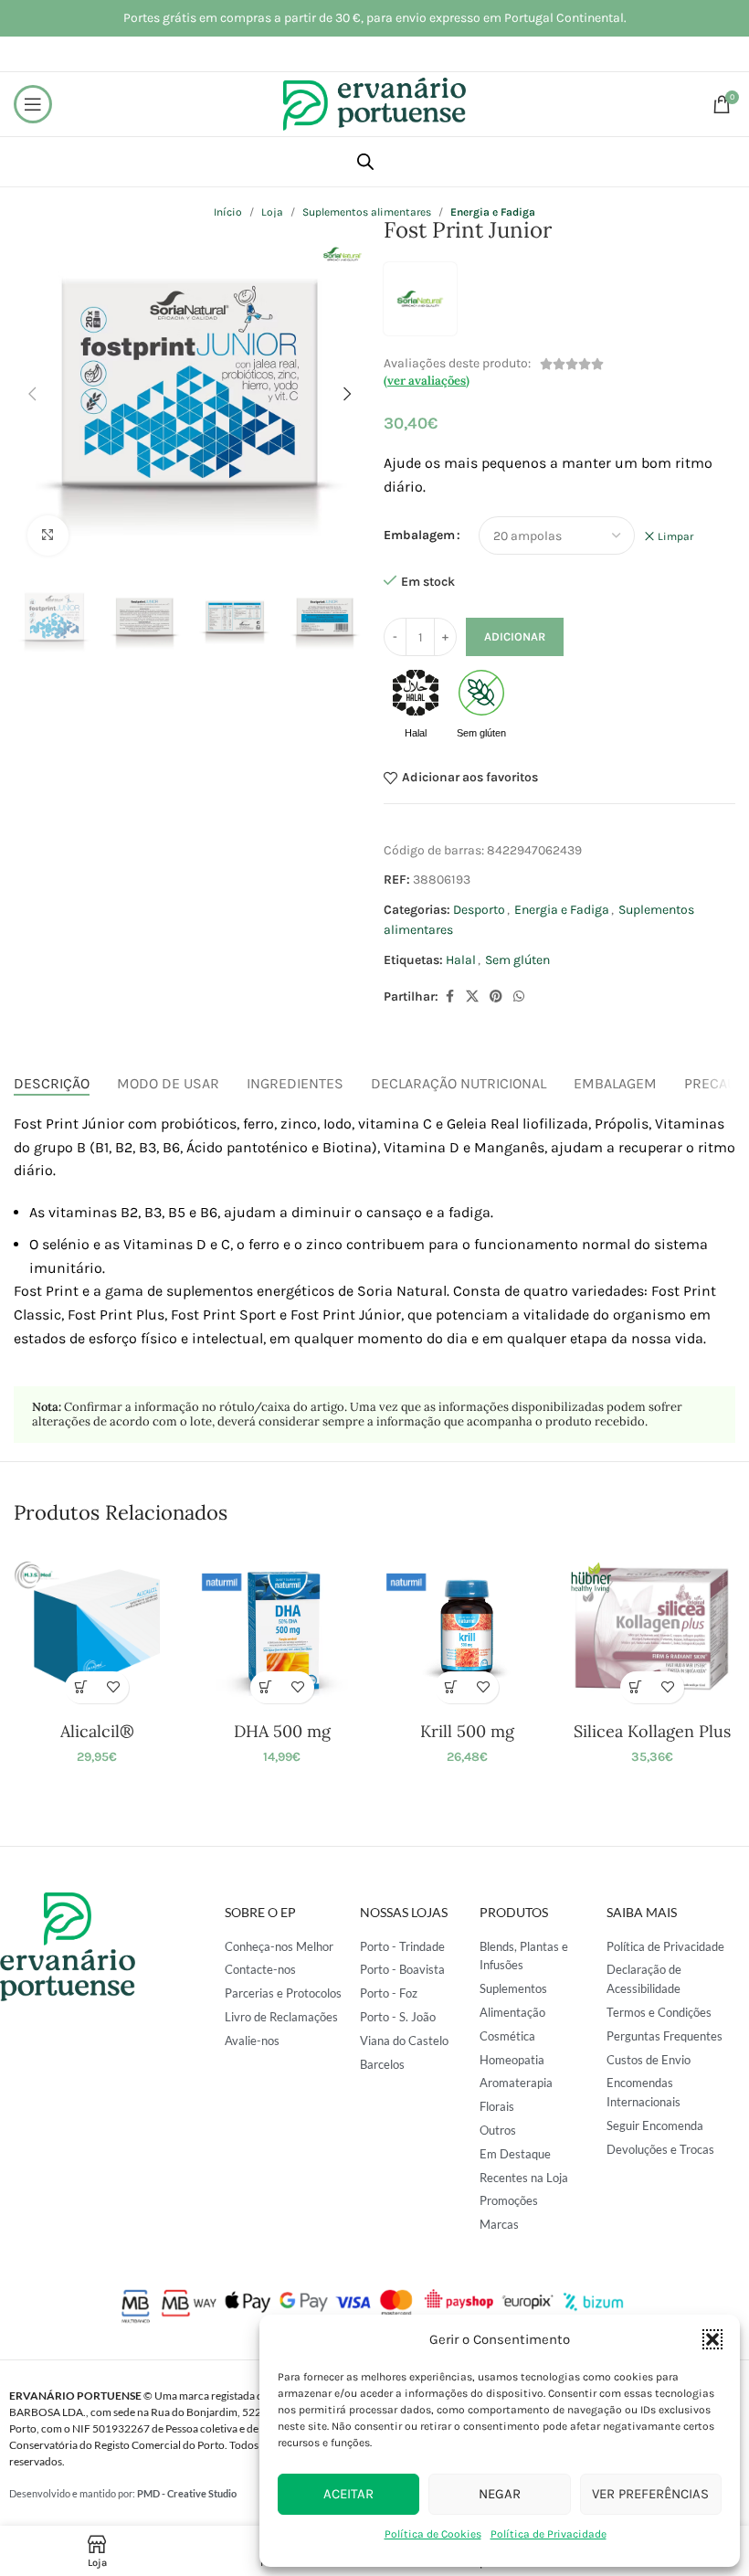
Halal (461, 960)
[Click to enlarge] (48, 536)
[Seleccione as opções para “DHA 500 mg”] (266, 1687)
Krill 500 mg (467, 1731)
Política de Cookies (433, 2534)
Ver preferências (650, 2494)
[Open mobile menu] (33, 104)
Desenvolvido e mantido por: (123, 2493)
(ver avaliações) (427, 381)
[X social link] (472, 997)
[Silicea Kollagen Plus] (651, 1628)
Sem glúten (517, 960)
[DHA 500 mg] (282, 1628)
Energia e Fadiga (562, 910)
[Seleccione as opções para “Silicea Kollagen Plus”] (636, 1687)
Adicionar (515, 636)
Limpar (675, 536)
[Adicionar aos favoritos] (113, 1687)
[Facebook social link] (449, 997)
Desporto (479, 910)
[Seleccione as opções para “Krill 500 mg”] (451, 1687)
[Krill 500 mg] (467, 1628)
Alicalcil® (97, 1731)
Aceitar (348, 2494)
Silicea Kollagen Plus (652, 1731)
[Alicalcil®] (97, 1628)
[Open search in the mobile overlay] (365, 162)
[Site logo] (374, 103)
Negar (500, 2494)
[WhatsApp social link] (519, 997)
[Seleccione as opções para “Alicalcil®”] (81, 1687)
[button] (712, 2339)
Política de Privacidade (549, 2534)
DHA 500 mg (282, 1731)
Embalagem (419, 535)
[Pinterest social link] (496, 997)
